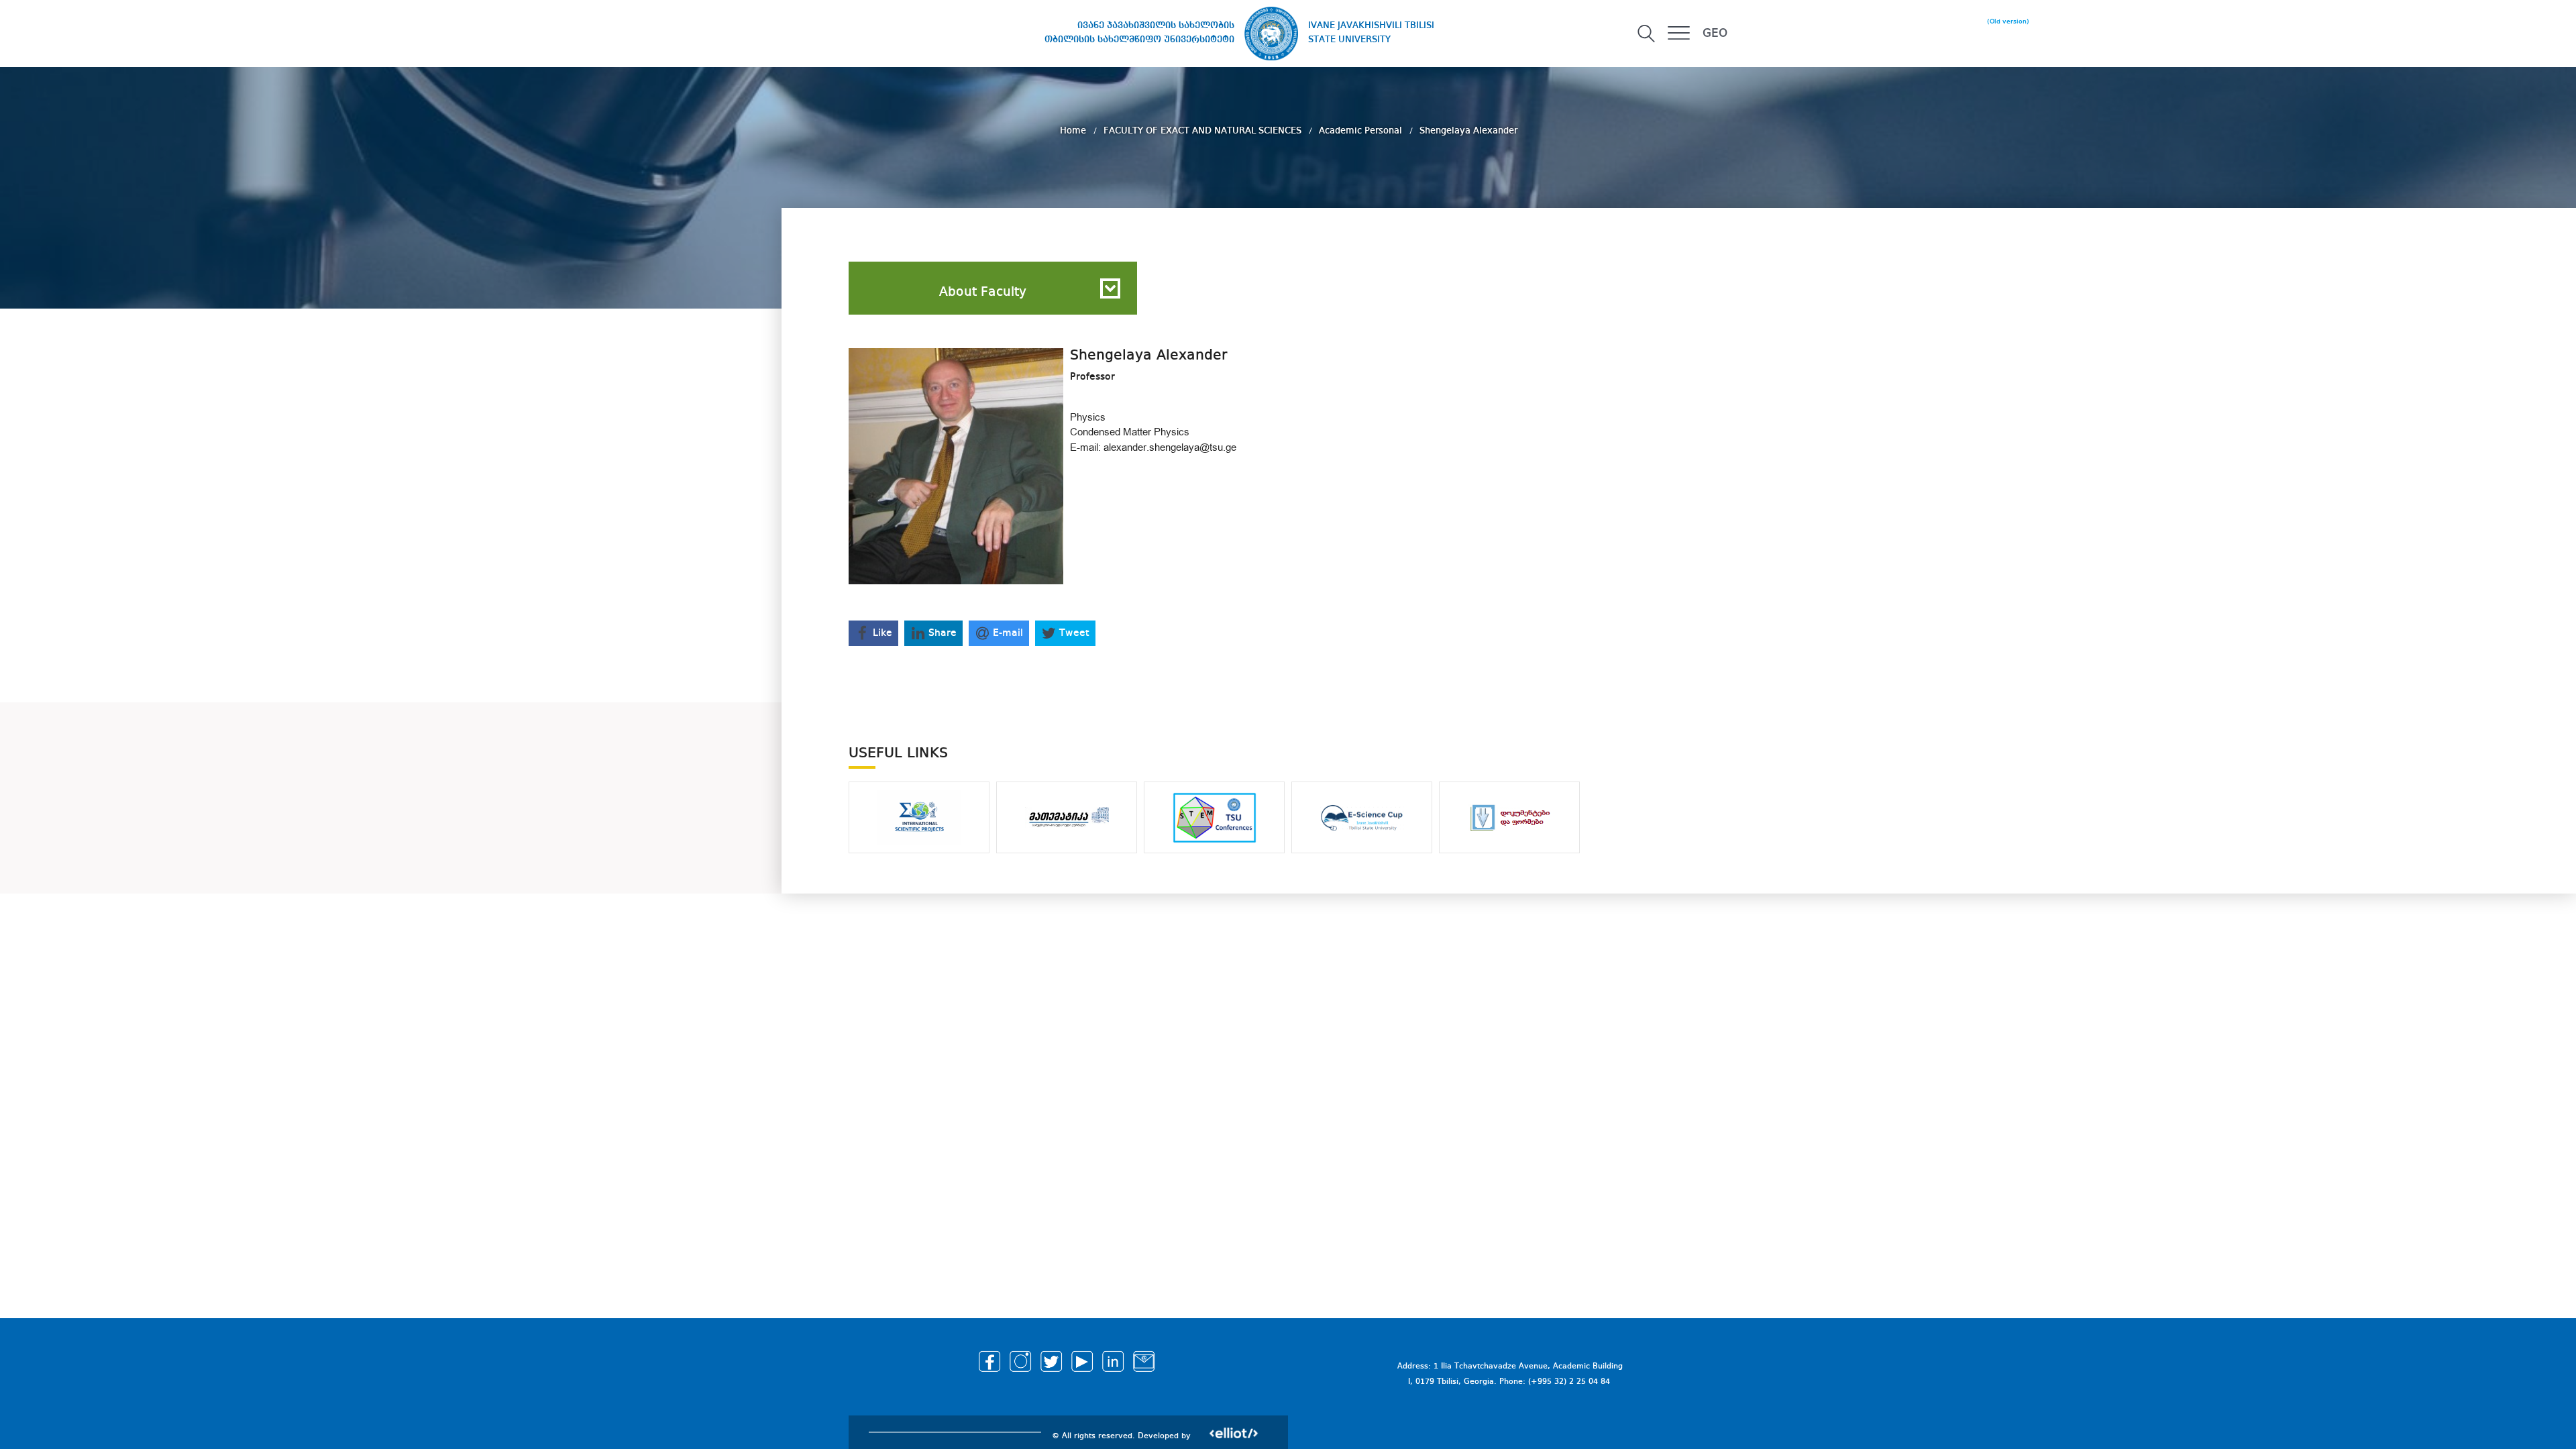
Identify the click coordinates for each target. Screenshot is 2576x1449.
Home (1074, 131)
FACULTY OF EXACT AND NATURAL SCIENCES (1204, 131)
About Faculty (983, 292)
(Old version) (2008, 21)
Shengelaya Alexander (1468, 131)
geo (1715, 34)
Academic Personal (1362, 131)
